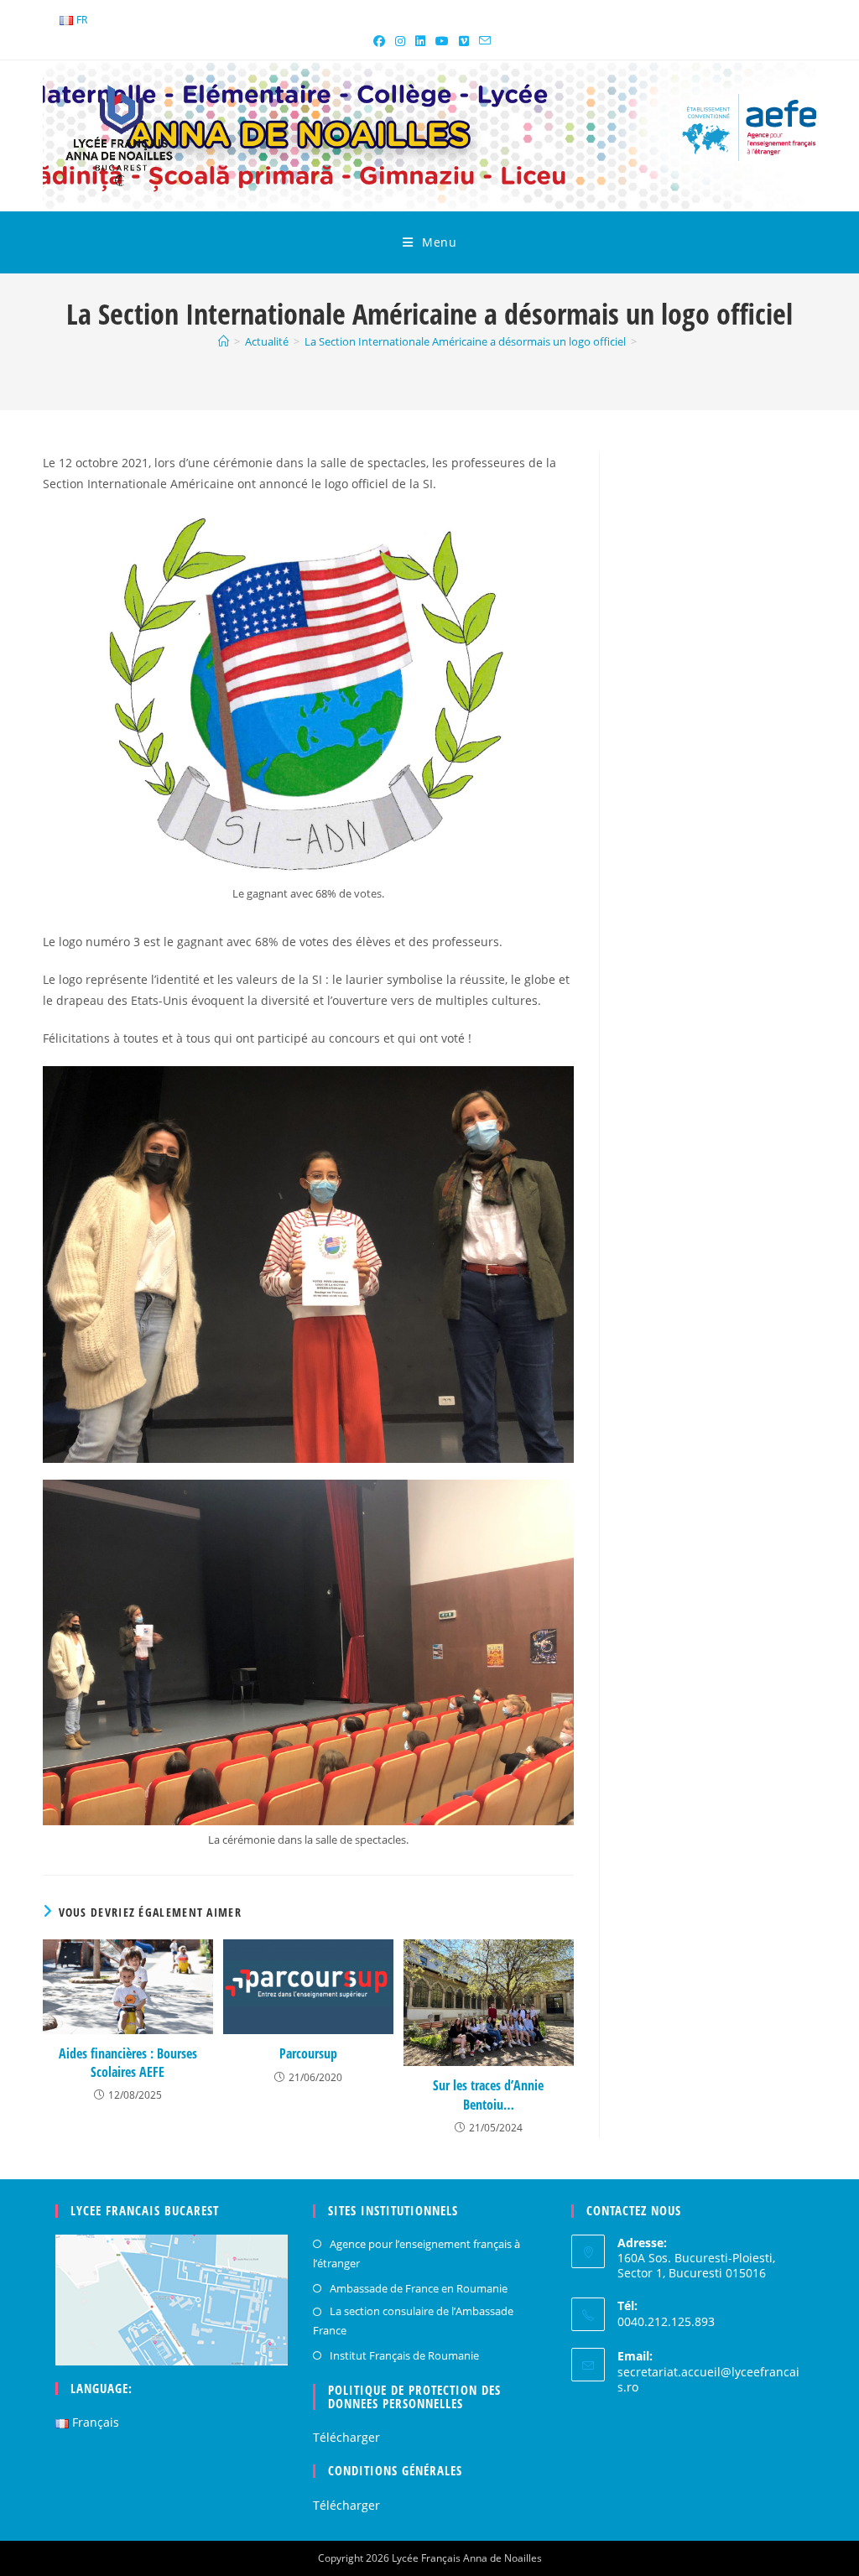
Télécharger (346, 2437)
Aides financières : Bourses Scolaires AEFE (128, 2063)
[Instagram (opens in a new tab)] (400, 41)
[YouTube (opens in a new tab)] (442, 41)
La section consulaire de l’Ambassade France (413, 2321)
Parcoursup (308, 2053)
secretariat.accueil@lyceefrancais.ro (708, 2379)
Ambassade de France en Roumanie (419, 2288)
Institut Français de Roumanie (404, 2355)
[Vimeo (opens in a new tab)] (464, 41)
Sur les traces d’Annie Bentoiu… (488, 2095)
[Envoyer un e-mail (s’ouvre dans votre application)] (482, 41)
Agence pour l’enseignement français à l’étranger (416, 2253)
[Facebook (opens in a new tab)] (379, 41)
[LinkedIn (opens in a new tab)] (420, 41)
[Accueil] (224, 341)
